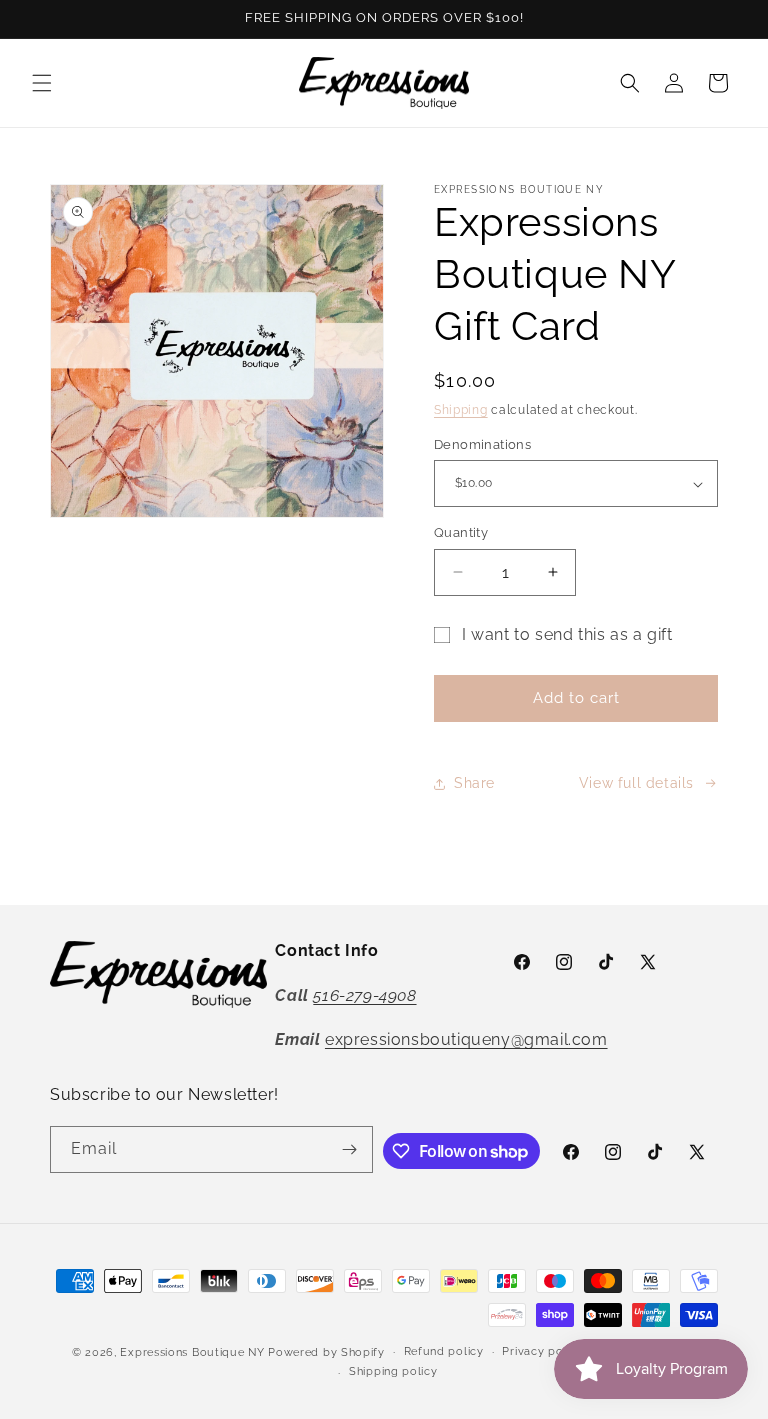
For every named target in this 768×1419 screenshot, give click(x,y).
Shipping (461, 410)
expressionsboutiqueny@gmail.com (466, 1039)
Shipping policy (393, 1371)
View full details (636, 783)
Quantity (461, 532)
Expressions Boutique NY (192, 1352)
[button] (42, 83)
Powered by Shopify (326, 1352)
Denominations (482, 444)
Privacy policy (542, 1351)
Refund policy (444, 1351)
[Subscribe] (350, 1149)
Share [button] (474, 783)
